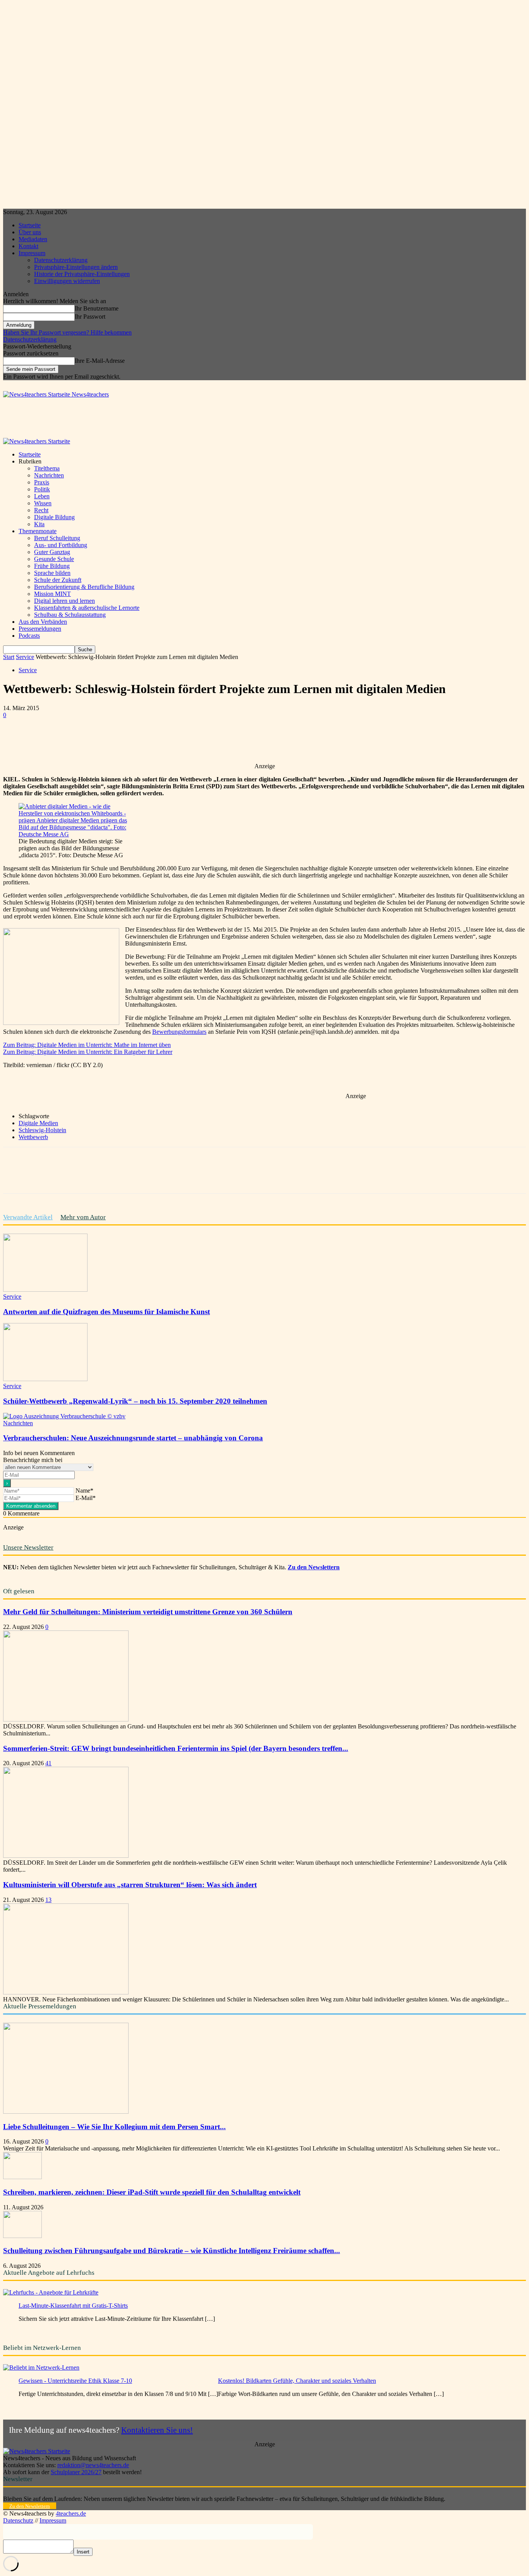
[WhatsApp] (129, 740)
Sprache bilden (52, 573)
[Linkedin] (157, 740)
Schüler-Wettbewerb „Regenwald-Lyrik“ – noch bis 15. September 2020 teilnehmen (135, 1401)
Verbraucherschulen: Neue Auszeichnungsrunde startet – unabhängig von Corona (133, 1438)
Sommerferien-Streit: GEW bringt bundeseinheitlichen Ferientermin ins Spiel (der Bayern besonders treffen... (176, 1748)
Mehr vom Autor (83, 1217)
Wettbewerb (33, 1137)
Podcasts (29, 636)
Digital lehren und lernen (64, 601)
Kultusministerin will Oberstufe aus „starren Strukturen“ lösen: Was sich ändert (130, 1885)
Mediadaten (33, 239)
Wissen (43, 503)
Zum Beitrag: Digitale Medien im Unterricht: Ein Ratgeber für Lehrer (88, 1052)
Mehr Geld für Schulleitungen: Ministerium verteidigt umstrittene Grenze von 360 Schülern (148, 1612)
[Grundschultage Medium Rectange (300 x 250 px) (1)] (61, 1023)
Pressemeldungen (40, 629)
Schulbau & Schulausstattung (70, 615)
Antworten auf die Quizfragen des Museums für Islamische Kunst (106, 1312)
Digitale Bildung (54, 517)
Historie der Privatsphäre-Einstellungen (82, 274)
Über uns (30, 232)
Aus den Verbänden (43, 622)
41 (48, 1763)
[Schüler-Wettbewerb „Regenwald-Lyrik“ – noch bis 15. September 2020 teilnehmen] (45, 1379)
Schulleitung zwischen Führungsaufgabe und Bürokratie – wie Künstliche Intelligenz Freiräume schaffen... (172, 2251)
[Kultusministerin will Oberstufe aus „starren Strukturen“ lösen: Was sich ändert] (66, 1992)
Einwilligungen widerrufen (67, 281)
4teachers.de (71, 2513)
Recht (41, 510)
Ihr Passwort (90, 317)
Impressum (32, 253)
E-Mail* (86, 1498)
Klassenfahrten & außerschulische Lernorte (87, 608)
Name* (84, 1491)
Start (9, 657)
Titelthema (47, 468)
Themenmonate (38, 531)
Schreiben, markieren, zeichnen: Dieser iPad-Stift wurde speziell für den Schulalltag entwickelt (152, 2192)
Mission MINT (52, 594)
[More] (241, 740)
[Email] (185, 740)
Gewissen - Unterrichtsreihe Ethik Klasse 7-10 (75, 2381)
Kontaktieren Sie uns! (157, 2430)
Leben (42, 496)
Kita (39, 524)
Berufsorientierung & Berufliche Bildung (84, 587)
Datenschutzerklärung (61, 260)
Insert (83, 2552)
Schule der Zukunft (58, 580)
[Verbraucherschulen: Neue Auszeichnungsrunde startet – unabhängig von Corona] (64, 1416)
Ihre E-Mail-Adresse (100, 361)
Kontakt (28, 246)
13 (48, 1900)
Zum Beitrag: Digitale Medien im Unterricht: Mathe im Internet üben (87, 1045)
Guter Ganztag (52, 552)
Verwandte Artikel (28, 1217)
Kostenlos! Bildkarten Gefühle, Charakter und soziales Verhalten (297, 2381)
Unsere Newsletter (28, 1547)
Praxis (42, 482)
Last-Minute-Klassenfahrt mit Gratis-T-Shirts (73, 2306)
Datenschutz (18, 2520)
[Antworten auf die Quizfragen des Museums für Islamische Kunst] (45, 1290)
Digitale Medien (38, 1123)
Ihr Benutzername (97, 308)
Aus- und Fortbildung (61, 545)
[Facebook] (73, 740)
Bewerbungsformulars (179, 1032)
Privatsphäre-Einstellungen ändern (76, 267)
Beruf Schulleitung (57, 538)
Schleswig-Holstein (42, 1130)
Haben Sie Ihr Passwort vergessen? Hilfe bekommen (67, 332)
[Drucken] (213, 740)
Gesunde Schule (54, 559)
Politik (42, 489)
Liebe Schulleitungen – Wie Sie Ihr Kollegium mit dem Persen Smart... (114, 2127)
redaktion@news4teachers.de (93, 2465)
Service (25, 657)
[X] (101, 740)
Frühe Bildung (52, 566)
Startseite (30, 225)
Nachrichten (49, 475)
